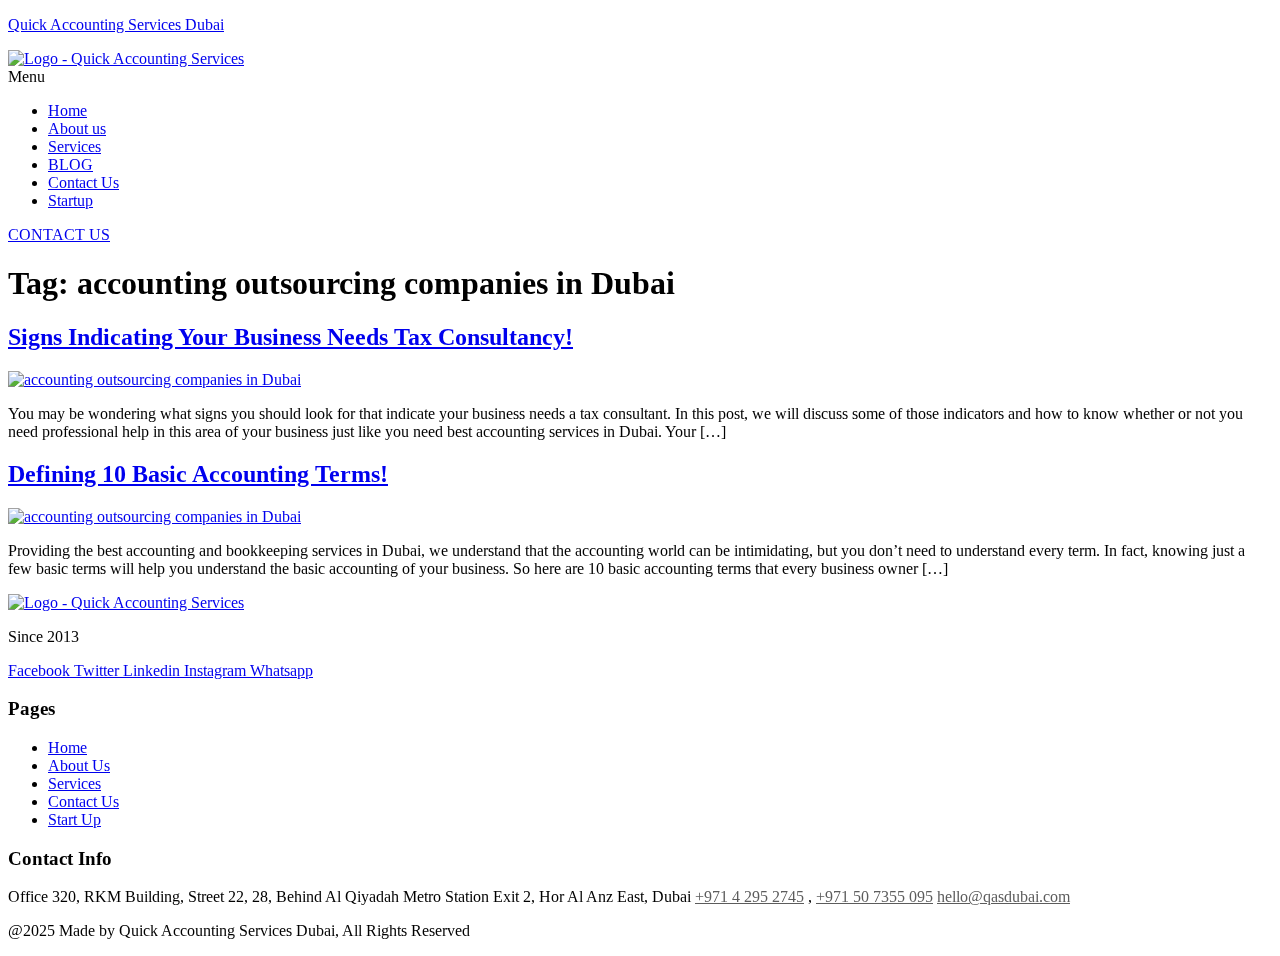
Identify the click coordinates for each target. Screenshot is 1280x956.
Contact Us (83, 182)
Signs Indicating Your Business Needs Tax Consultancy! (290, 337)
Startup (70, 200)
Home (67, 110)
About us (77, 128)
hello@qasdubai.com (1003, 896)
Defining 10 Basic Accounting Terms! (198, 474)
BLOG (70, 164)
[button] (640, 77)
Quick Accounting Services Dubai (116, 24)
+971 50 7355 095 (874, 896)
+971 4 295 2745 (749, 896)
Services (74, 146)
